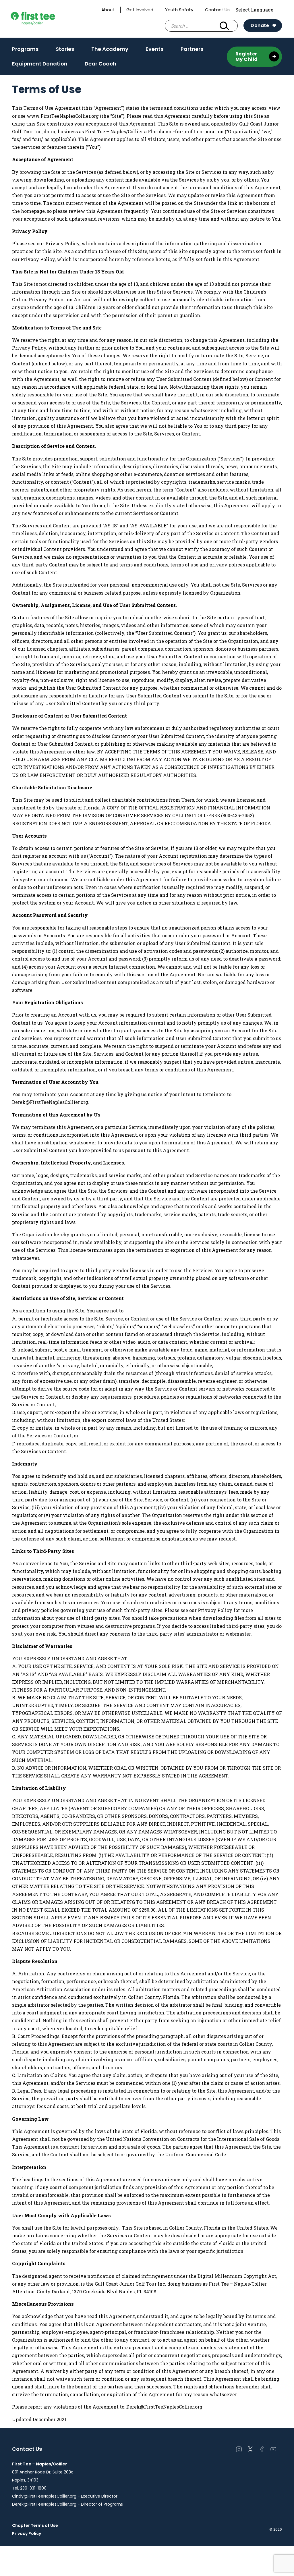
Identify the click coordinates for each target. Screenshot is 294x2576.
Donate (260, 25)
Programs (25, 49)
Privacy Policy (27, 2533)
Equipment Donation (40, 64)
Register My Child (247, 57)
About (108, 10)
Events (154, 51)
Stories (65, 49)
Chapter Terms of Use (35, 2525)
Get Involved (140, 10)
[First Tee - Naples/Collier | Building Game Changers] (44, 19)
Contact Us (217, 10)
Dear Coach (100, 64)
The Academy (110, 51)
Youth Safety (179, 10)
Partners (192, 49)
